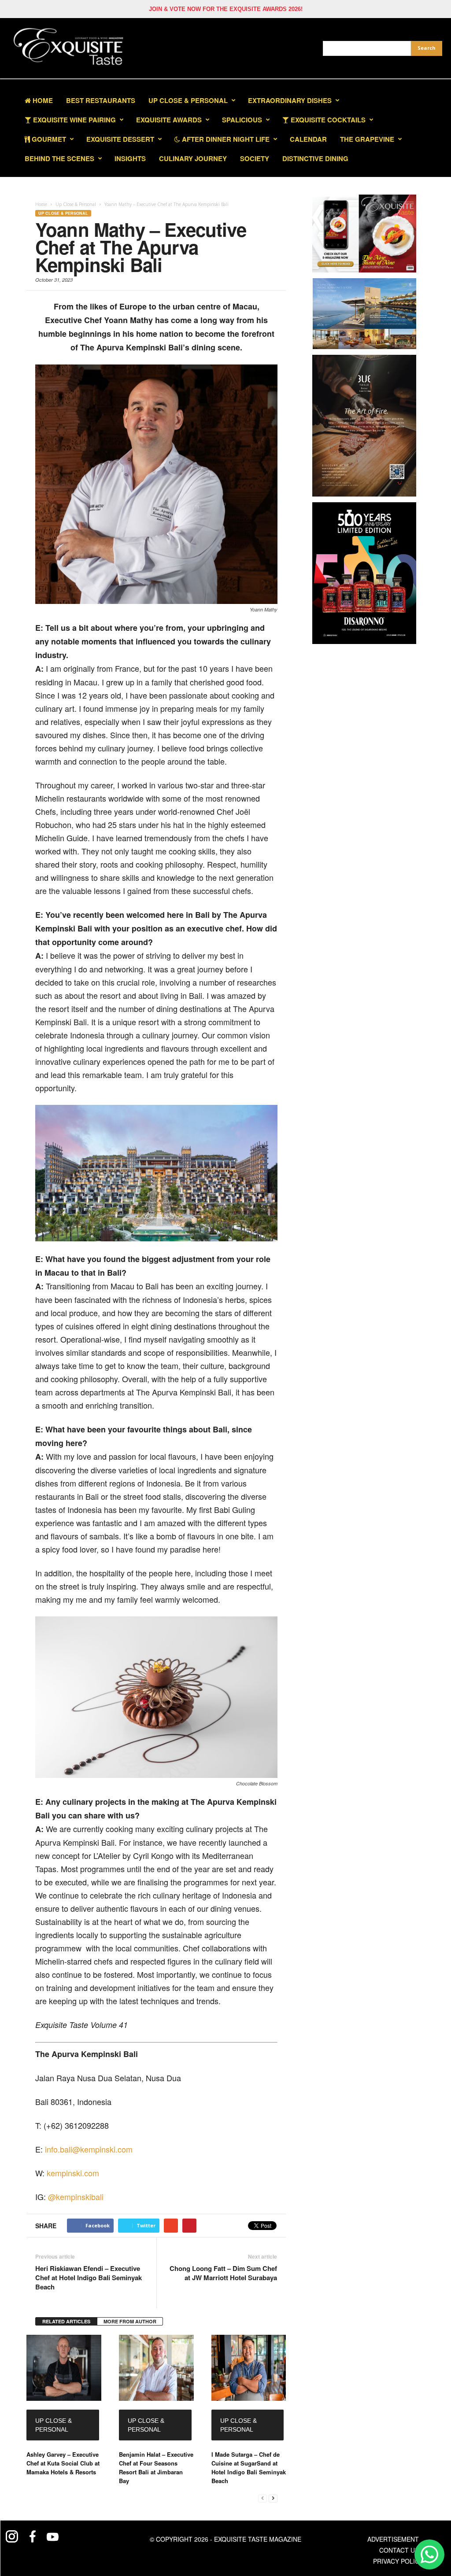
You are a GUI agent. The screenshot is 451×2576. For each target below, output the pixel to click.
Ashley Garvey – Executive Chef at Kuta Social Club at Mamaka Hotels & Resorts (63, 2463)
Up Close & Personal (188, 100)
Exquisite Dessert (120, 139)
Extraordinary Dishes (290, 100)
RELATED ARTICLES (66, 2321)
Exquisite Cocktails (327, 120)
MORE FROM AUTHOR (130, 2321)
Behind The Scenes (59, 158)
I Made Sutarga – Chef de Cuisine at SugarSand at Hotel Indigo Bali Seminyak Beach (249, 2467)
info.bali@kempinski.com (89, 2149)
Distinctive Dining (315, 158)
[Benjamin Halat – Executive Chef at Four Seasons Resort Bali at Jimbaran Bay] (156, 2368)
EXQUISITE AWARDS (169, 120)
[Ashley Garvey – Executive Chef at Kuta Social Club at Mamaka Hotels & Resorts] (64, 2368)
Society (255, 158)
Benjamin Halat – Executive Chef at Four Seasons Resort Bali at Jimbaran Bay (156, 2467)
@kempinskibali (76, 2197)
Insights (130, 158)
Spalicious (242, 120)
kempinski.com (73, 2173)
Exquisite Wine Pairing (74, 120)
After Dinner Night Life (225, 139)
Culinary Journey (193, 158)
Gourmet (48, 139)
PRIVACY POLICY (398, 2561)
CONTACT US (399, 2550)
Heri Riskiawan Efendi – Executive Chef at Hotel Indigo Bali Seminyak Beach (89, 2278)
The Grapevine (367, 139)
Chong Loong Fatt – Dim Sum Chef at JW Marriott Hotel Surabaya (223, 2273)
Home (42, 100)
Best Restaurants (101, 100)
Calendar (308, 139)
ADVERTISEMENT (393, 2539)
